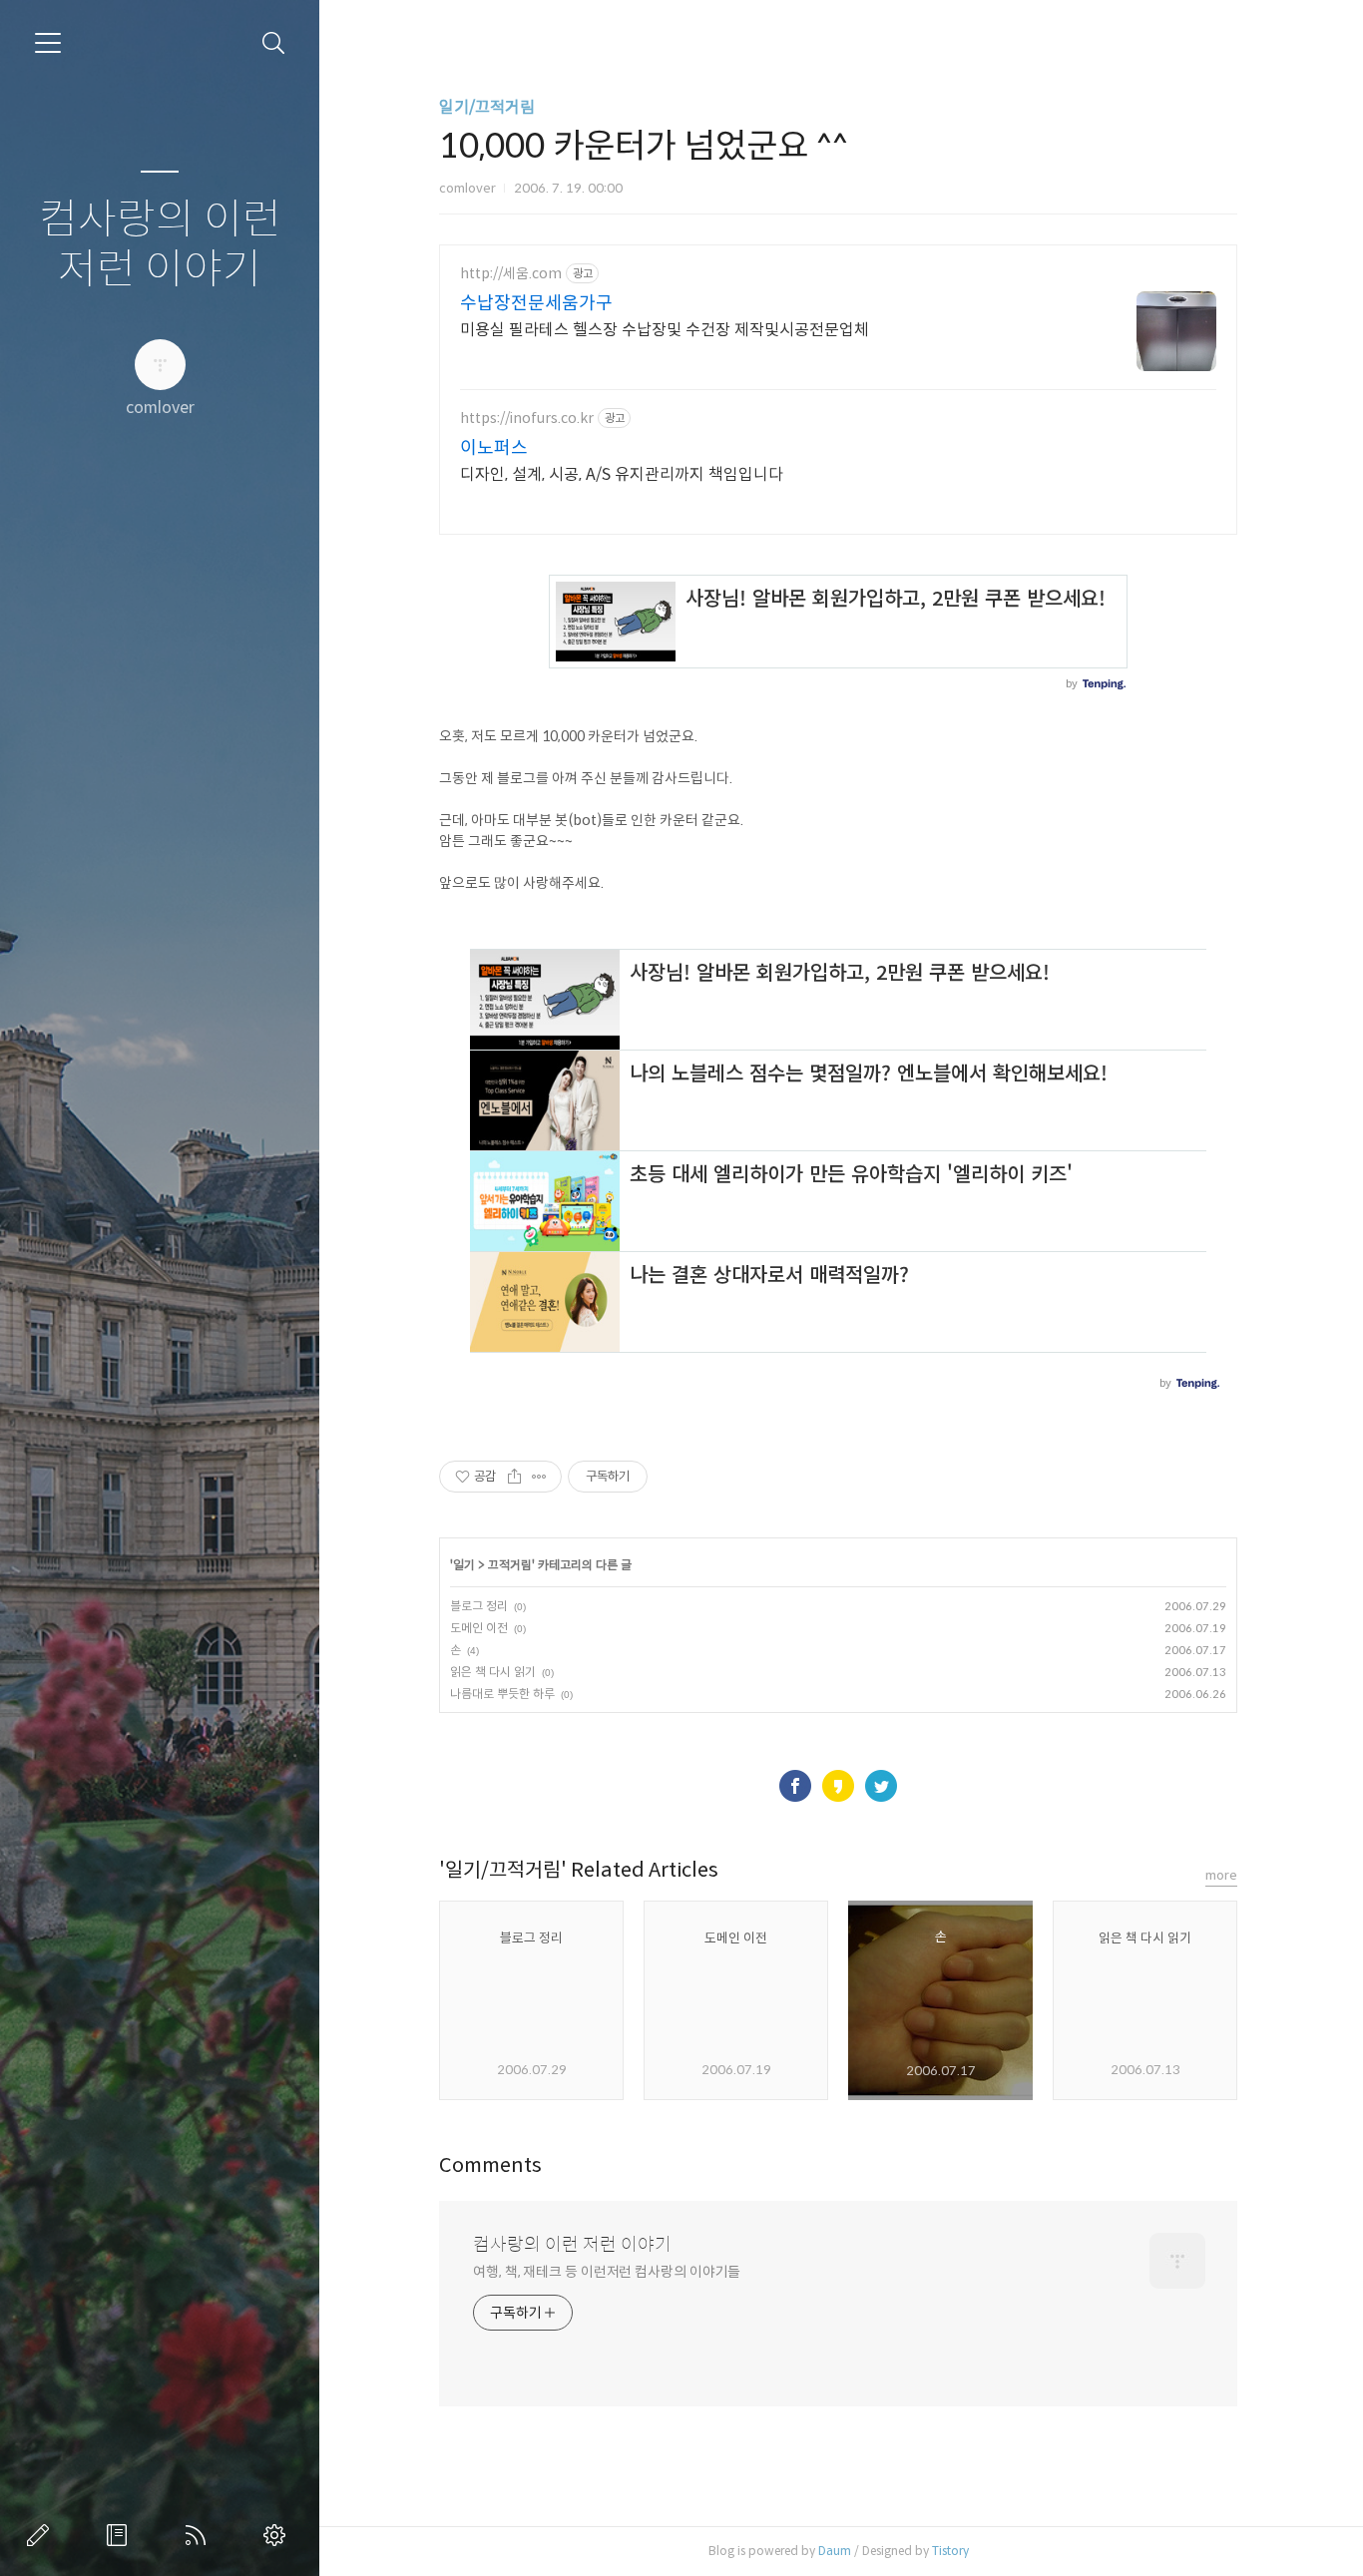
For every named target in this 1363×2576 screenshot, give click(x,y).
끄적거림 (510, 1565)
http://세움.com (511, 274)
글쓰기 (42, 2535)
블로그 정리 (479, 1606)
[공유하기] (514, 1477)
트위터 (881, 1786)
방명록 (121, 2535)
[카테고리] (48, 43)
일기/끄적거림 (487, 107)
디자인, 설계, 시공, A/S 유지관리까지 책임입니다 (622, 474)
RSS (200, 2535)
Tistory (950, 2551)
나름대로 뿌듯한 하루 (502, 1694)
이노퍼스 (494, 448)
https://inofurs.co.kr (527, 419)
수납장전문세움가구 (536, 303)
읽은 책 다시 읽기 (493, 1672)
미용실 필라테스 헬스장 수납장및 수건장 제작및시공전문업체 (665, 330)
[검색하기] (274, 43)
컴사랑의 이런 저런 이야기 (160, 245)
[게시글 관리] (539, 1477)
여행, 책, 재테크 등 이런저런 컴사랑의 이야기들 (607, 2272)
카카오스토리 (838, 1786)
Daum (835, 2551)
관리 (278, 2535)
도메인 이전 (479, 1628)
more (1221, 1875)
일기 (464, 1565)
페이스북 (795, 1786)
